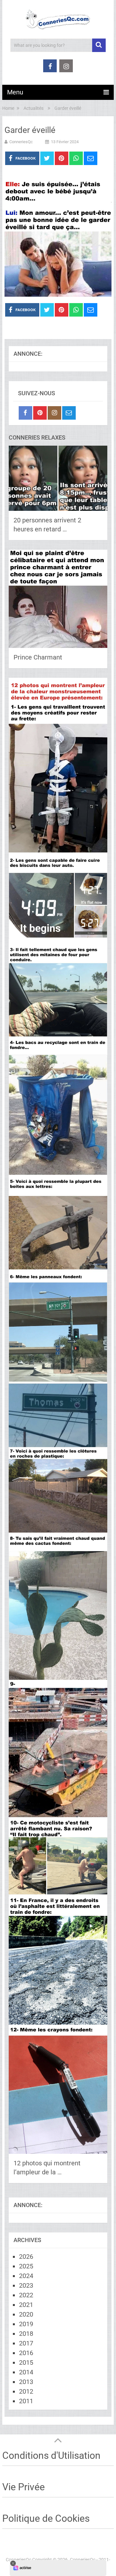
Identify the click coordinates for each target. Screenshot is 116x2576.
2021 (26, 2305)
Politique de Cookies (46, 2518)
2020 (26, 2314)
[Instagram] (54, 413)
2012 (26, 2391)
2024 (26, 2276)
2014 (26, 2372)
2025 (26, 2266)
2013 (26, 2382)
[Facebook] (25, 413)
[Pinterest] (40, 413)
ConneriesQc (21, 142)
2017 (26, 2343)
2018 (26, 2334)
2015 (26, 2362)
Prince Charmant (38, 657)
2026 (26, 2257)
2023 (26, 2285)
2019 (26, 2324)
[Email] (69, 413)
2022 (26, 2295)
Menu (15, 92)
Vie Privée (24, 2487)
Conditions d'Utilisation (51, 2455)
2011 (26, 2401)
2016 (26, 2353)
